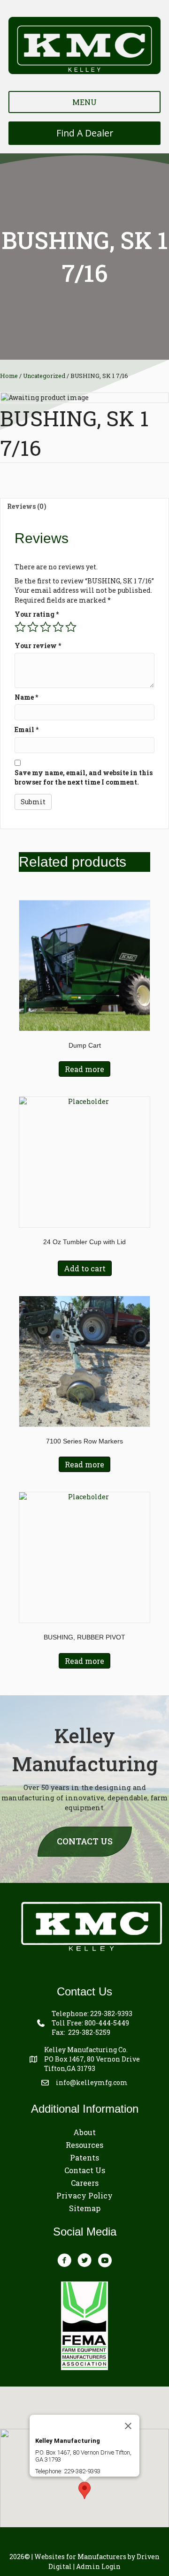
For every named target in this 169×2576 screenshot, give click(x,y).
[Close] (128, 2426)
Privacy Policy (84, 2195)
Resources (84, 2145)
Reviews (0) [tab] (27, 506)
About (84, 2132)
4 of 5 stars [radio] (58, 627)
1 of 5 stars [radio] (20, 627)
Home (9, 376)
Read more (84, 1069)
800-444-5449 (107, 2023)
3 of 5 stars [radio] (46, 627)
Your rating (37, 614)
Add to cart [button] (85, 1268)
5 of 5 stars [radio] (71, 627)
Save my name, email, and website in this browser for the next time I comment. (84, 777)
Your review (38, 646)
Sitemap (85, 2208)
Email (27, 729)
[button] (84, 2490)
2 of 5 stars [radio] (33, 627)
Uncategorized (44, 376)
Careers (85, 2183)
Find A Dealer (85, 133)
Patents (84, 2157)
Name (26, 697)
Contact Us (85, 2170)
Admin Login (98, 2566)
